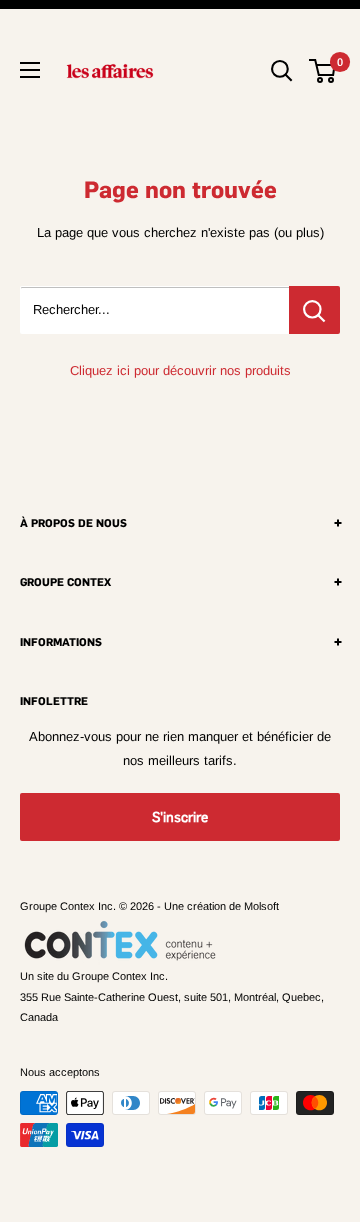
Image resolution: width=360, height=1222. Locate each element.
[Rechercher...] (314, 310)
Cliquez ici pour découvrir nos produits (180, 370)
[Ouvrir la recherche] (282, 71)
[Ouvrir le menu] (30, 70)
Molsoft (261, 906)
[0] (323, 71)
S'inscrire (180, 817)
